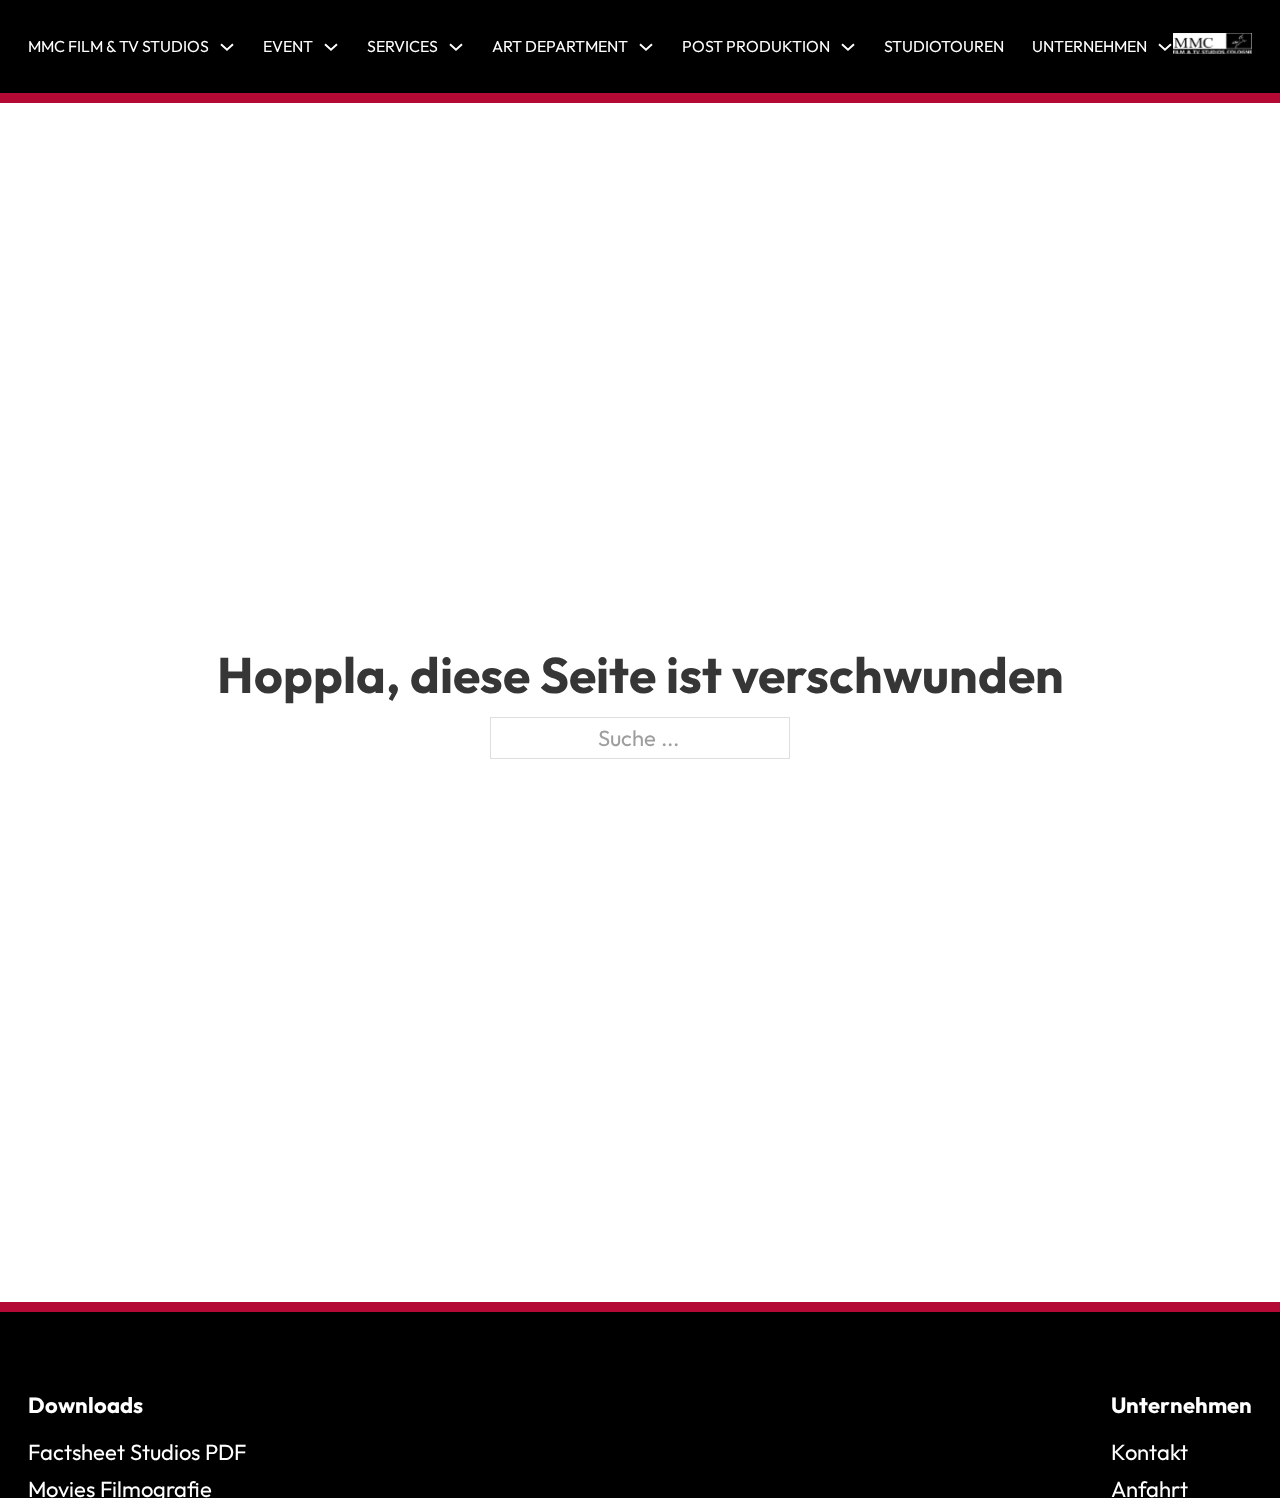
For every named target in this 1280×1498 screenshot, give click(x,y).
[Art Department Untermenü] (646, 47)
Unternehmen (1089, 46)
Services (402, 46)
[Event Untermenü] (331, 47)
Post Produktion (756, 46)
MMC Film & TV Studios (118, 46)
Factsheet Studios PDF (137, 1452)
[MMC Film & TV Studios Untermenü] (227, 47)
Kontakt (1149, 1452)
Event (288, 46)
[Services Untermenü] (456, 47)
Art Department (560, 46)
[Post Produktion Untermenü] (848, 47)
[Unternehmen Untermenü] (1165, 47)
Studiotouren (944, 46)
